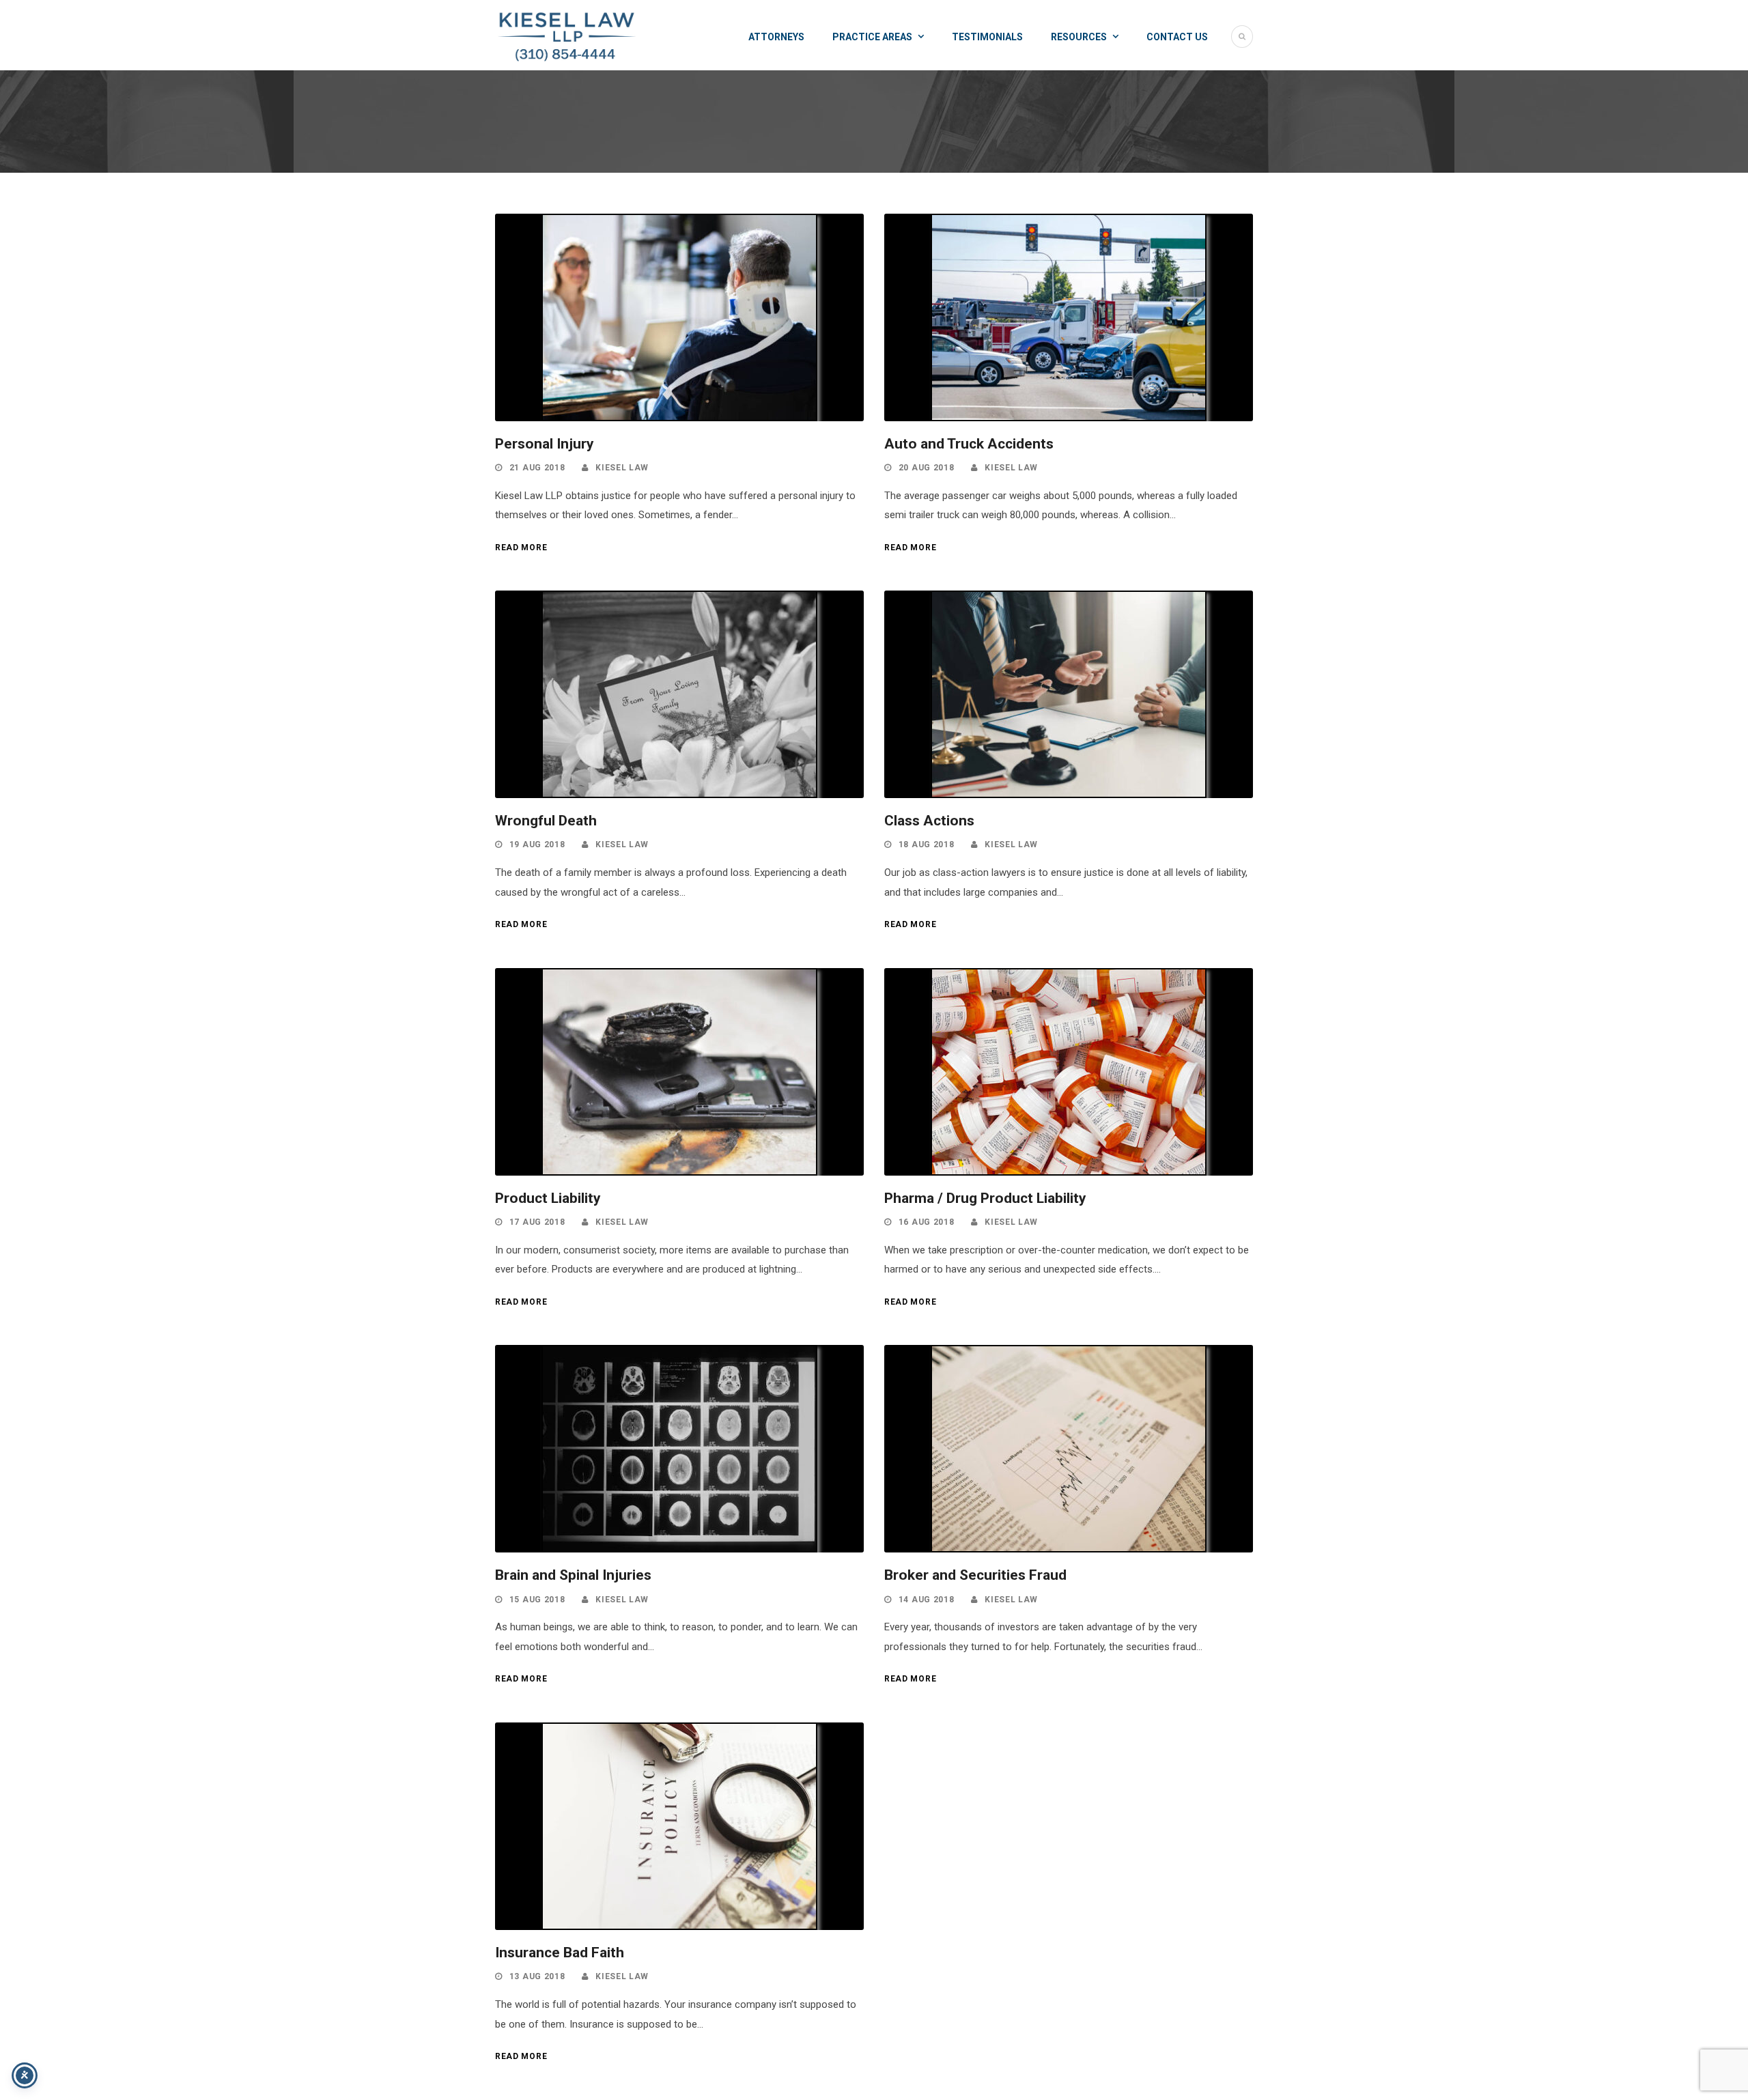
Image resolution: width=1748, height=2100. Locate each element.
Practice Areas (872, 37)
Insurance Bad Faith (560, 1953)
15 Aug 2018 (537, 1600)
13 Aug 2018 (537, 1976)
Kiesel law (622, 468)
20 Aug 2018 (927, 468)
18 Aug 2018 (927, 845)
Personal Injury (545, 444)
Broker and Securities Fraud (975, 1575)
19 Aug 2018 (537, 845)
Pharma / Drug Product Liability (985, 1198)
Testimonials (987, 37)
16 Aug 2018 (927, 1222)
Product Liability (548, 1198)
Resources (1079, 37)
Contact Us (1177, 37)
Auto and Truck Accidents (969, 444)
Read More (521, 548)
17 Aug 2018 (537, 1222)
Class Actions (929, 821)
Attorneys (776, 37)
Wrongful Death (546, 821)
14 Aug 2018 (927, 1600)
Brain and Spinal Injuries (573, 1575)
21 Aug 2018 (537, 468)
